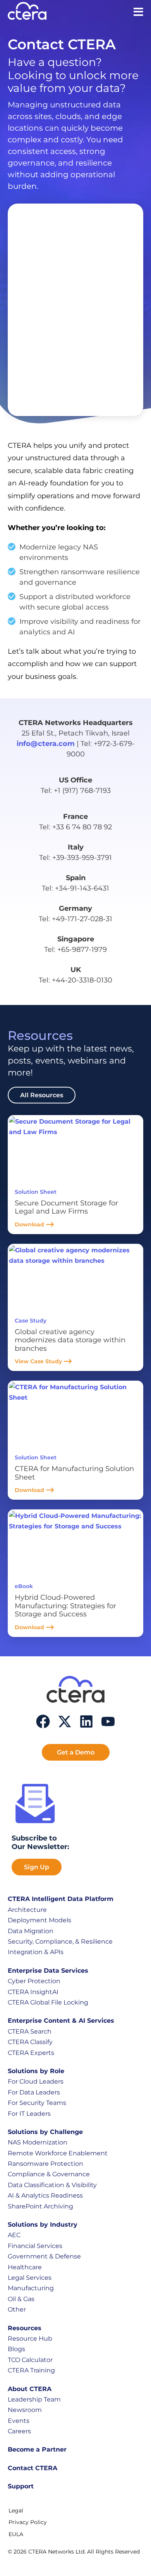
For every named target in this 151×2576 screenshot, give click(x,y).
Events (19, 2421)
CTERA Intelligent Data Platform (61, 1899)
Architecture (27, 1910)
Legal (16, 2510)
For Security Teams (37, 2103)
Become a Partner (37, 2449)
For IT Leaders (29, 2114)
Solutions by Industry (43, 2225)
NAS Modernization (38, 2142)
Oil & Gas (21, 2299)
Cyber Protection (34, 1981)
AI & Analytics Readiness (45, 2195)
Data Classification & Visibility (52, 2185)
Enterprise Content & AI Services (61, 2021)
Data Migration (31, 1931)
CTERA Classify (30, 2042)
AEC (14, 2235)
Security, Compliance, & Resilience (60, 1941)
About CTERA (30, 2389)
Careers (19, 2431)
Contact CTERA (33, 2468)
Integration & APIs (36, 1952)
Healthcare (25, 2267)
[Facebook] (43, 1721)
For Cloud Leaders (36, 2081)
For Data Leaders (34, 2092)
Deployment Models (39, 1920)
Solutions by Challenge (45, 2132)
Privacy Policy (28, 2522)
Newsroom (25, 2410)
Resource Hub (30, 2339)
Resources (25, 2328)
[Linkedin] (86, 1721)
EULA (16, 2534)
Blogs (16, 2349)
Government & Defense (44, 2256)
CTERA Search (30, 2031)
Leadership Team (34, 2399)
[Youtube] (108, 1721)
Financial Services (35, 2246)
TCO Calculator (30, 2360)
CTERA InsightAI (33, 1992)
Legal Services (30, 2278)
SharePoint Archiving (40, 2206)
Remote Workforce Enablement (58, 2153)
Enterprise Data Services (48, 1971)
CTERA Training (31, 2370)
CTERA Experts (31, 2053)
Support (21, 2486)
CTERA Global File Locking (48, 2002)
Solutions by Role (36, 2071)
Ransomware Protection (45, 2164)
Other (17, 2309)
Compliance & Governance (49, 2174)
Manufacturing (31, 2288)
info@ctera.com (46, 744)
